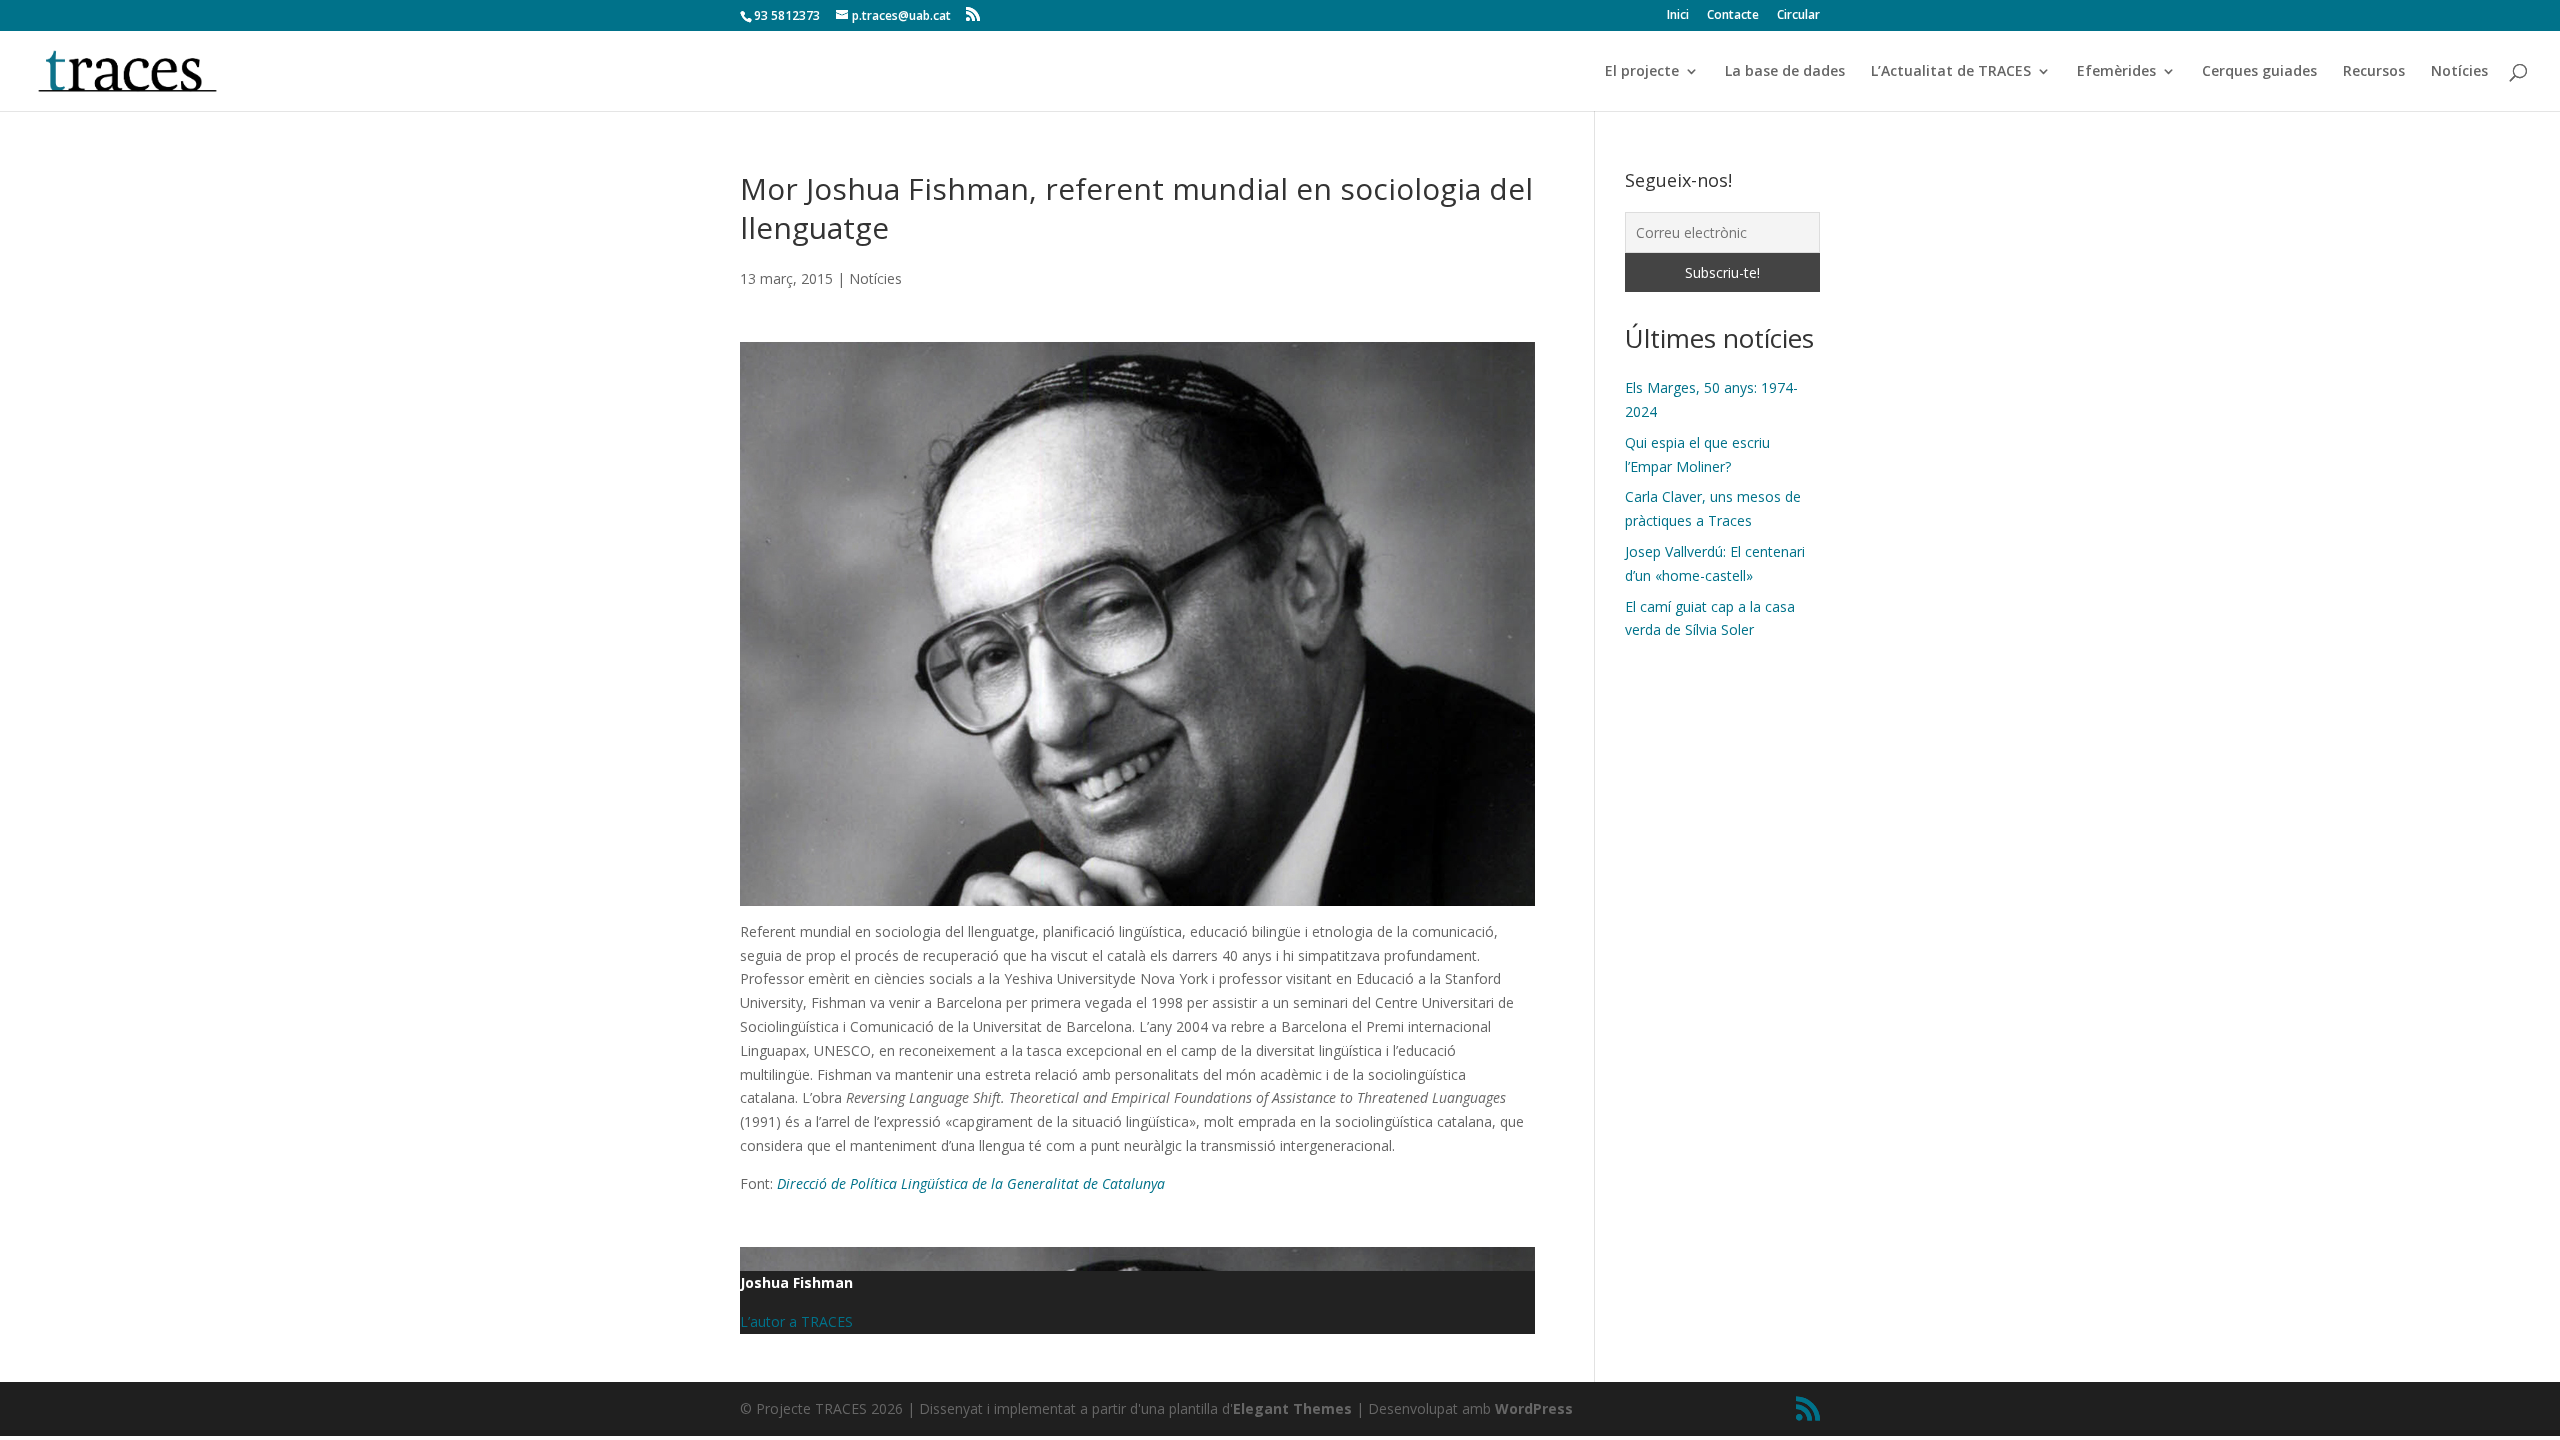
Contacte (1733, 16)
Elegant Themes (1292, 1408)
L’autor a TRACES (796, 1321)
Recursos (2374, 72)
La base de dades (1785, 72)
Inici (1678, 16)
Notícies (2459, 72)
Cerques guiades (2259, 72)
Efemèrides (2116, 72)
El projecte (1642, 72)
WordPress (1534, 1408)
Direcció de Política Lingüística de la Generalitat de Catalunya (971, 1183)
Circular (1798, 16)
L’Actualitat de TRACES (1951, 72)
